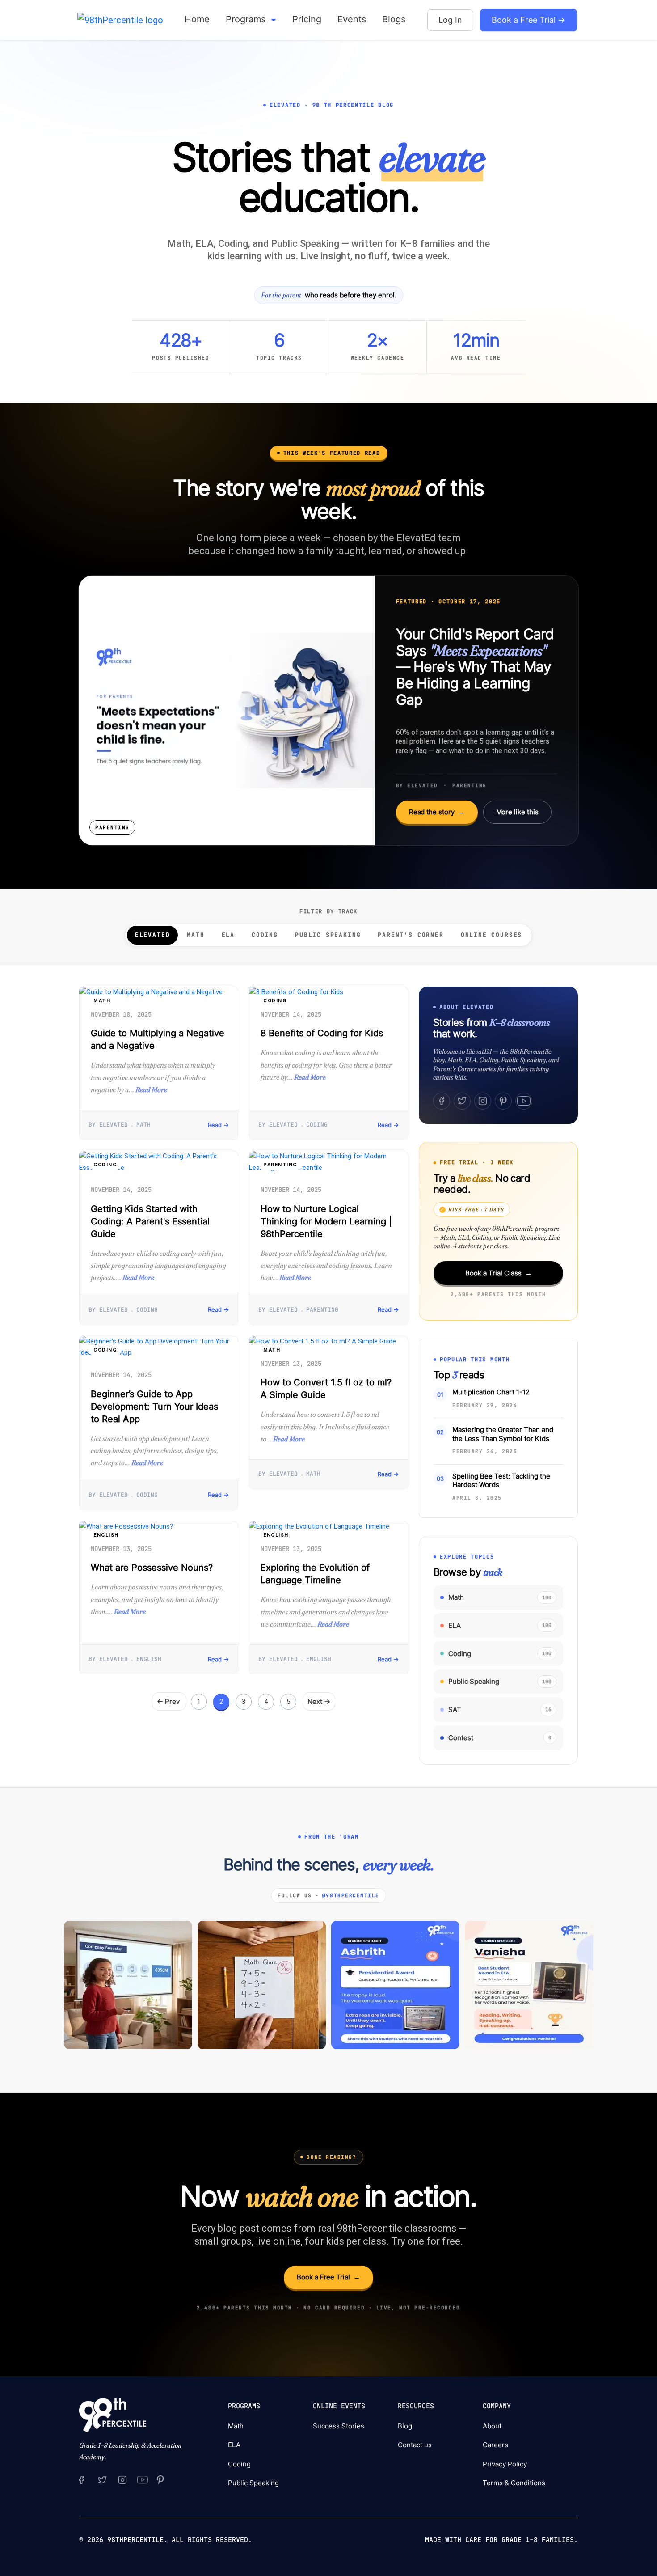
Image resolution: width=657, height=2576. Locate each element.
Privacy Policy (505, 2464)
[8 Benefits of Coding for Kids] (328, 992)
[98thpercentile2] (82, 2479)
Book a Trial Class (499, 1273)
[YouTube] (524, 1101)
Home (197, 19)
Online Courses (491, 935)
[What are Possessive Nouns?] (159, 1527)
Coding (265, 935)
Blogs (394, 19)
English (106, 1535)
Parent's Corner (411, 935)
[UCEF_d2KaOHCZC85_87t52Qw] (142, 2479)
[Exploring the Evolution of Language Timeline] (328, 1527)
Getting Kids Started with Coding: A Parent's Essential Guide (150, 1221)
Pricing (307, 19)
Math (196, 935)
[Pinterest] (503, 1101)
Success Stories (339, 2426)
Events (352, 19)
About (492, 2426)
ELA (228, 935)
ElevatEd (153, 935)
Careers (495, 2445)
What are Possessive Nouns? (152, 1568)
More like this (517, 812)
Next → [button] (319, 1701)
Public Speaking (328, 935)
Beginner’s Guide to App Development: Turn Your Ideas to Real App (154, 1407)
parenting (280, 1165)
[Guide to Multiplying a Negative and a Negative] (159, 992)
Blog (405, 2426)
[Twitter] (462, 1101)
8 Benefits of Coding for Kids (322, 1033)
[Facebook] (442, 1101)
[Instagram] (483, 1101)
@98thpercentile (351, 1895)
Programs (247, 19)
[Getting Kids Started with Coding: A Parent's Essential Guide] (159, 1162)
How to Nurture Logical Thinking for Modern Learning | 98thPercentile (326, 1221)
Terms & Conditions (514, 2483)
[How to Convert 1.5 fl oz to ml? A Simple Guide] (328, 1342)
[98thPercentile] (120, 20)
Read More (151, 1089)
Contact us (415, 2445)
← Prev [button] (169, 1701)
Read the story (437, 812)
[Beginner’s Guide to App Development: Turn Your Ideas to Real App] (159, 1347)
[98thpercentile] (122, 2479)
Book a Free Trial (328, 2277)
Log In (450, 20)
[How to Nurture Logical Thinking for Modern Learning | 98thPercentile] (328, 1162)
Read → (218, 1125)
